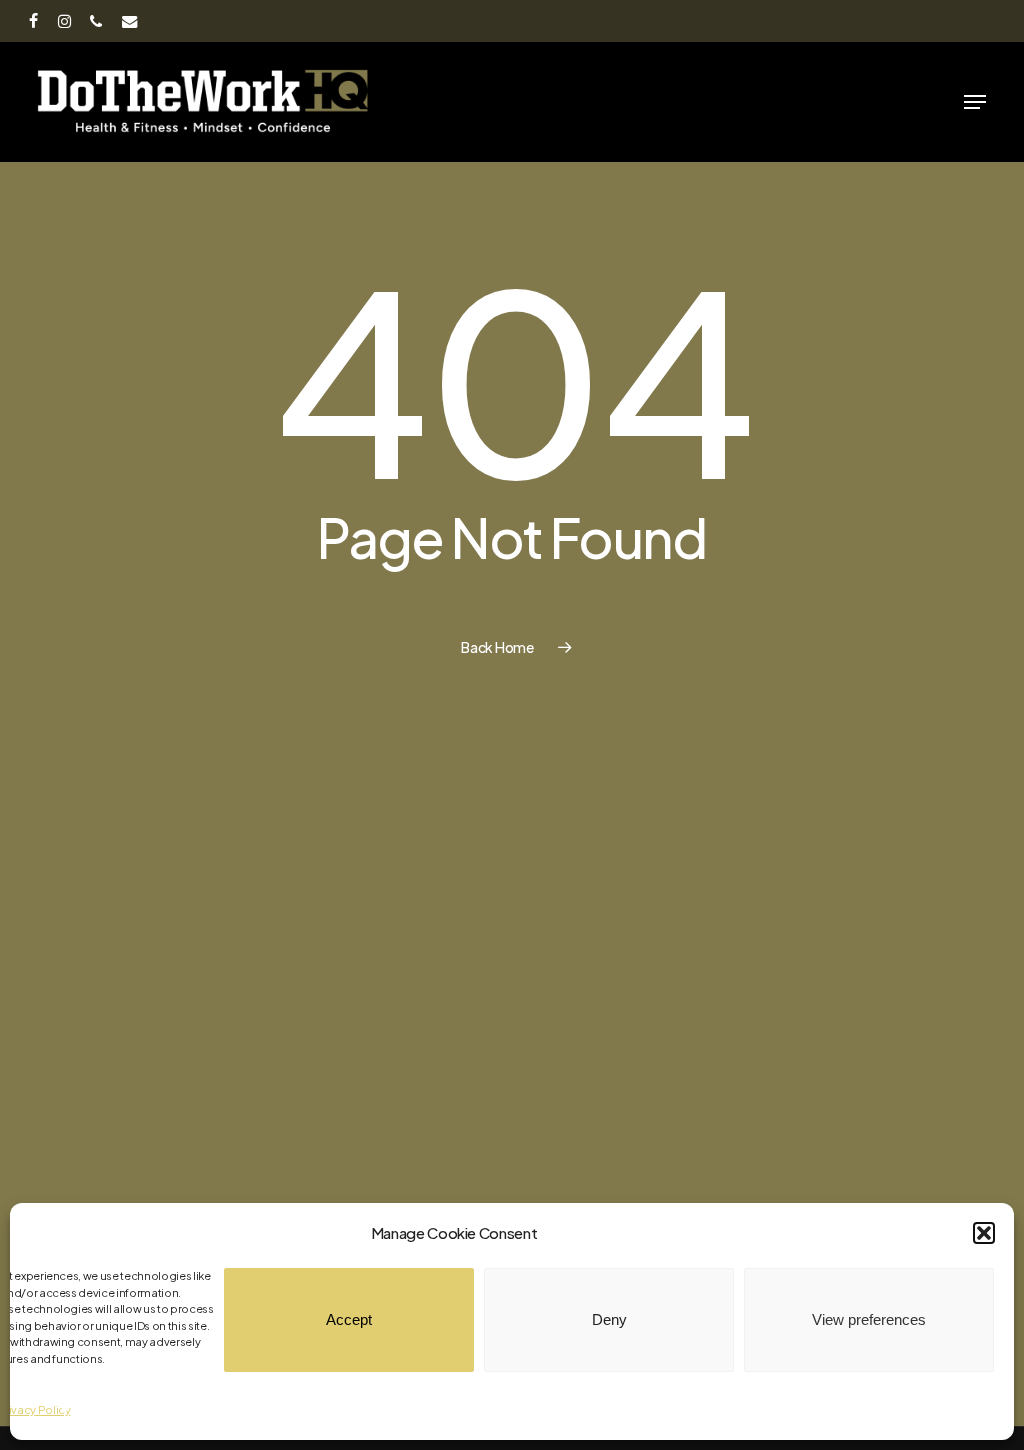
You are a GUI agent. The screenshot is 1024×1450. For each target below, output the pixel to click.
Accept (349, 1319)
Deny (609, 1319)
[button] (984, 1233)
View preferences (869, 1319)
